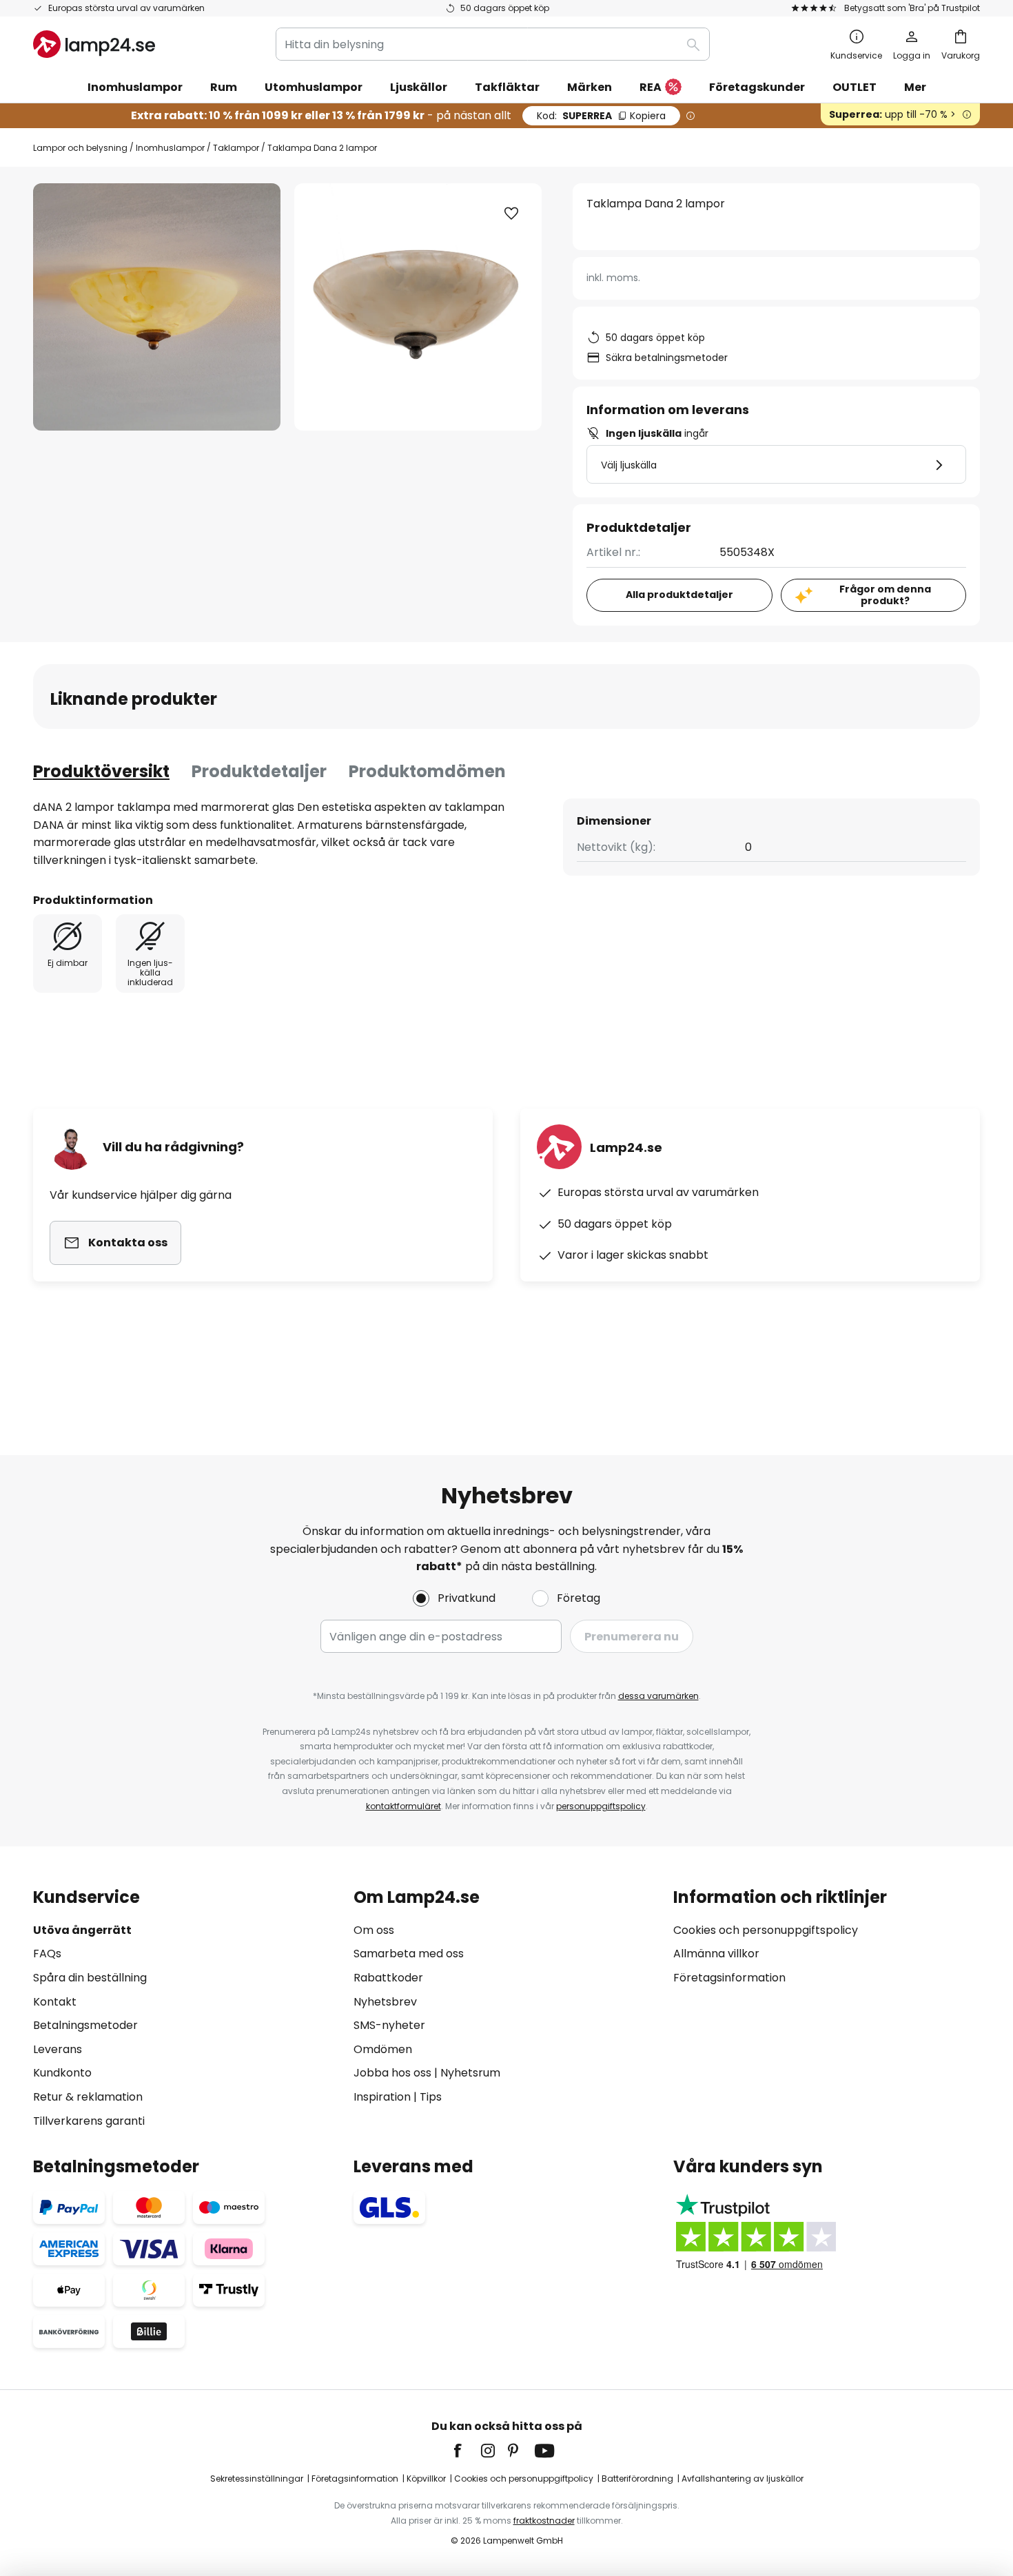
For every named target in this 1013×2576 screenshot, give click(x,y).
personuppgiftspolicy (601, 1806)
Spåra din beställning (90, 1978)
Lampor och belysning (80, 148)
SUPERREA (601, 116)
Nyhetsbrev (385, 2002)
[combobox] (493, 44)
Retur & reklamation (88, 2097)
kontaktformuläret (403, 1806)
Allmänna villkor (716, 1954)
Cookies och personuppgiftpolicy (524, 2479)
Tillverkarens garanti (89, 2121)
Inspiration (382, 2097)
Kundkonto (62, 2073)
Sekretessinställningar (257, 2479)
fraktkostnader (544, 2521)
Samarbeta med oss (409, 1954)
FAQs (47, 1954)
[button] (511, 214)
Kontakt (55, 2002)
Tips (431, 2097)
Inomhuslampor (170, 148)
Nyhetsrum (470, 2073)
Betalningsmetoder (85, 2025)
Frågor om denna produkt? (885, 595)
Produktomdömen (427, 771)
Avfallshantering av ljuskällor (743, 2479)
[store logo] (94, 44)
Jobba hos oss (392, 2073)
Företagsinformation (729, 1978)
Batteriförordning (637, 2479)
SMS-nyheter (389, 2025)
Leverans (58, 2049)
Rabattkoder (388, 1978)
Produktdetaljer (259, 771)
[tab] (101, 772)
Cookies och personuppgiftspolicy (766, 1930)
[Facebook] (467, 2451)
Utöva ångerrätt (82, 1930)
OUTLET (855, 87)
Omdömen (383, 2049)
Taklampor (236, 148)
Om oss (374, 1930)
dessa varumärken (658, 1696)
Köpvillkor (426, 2479)
